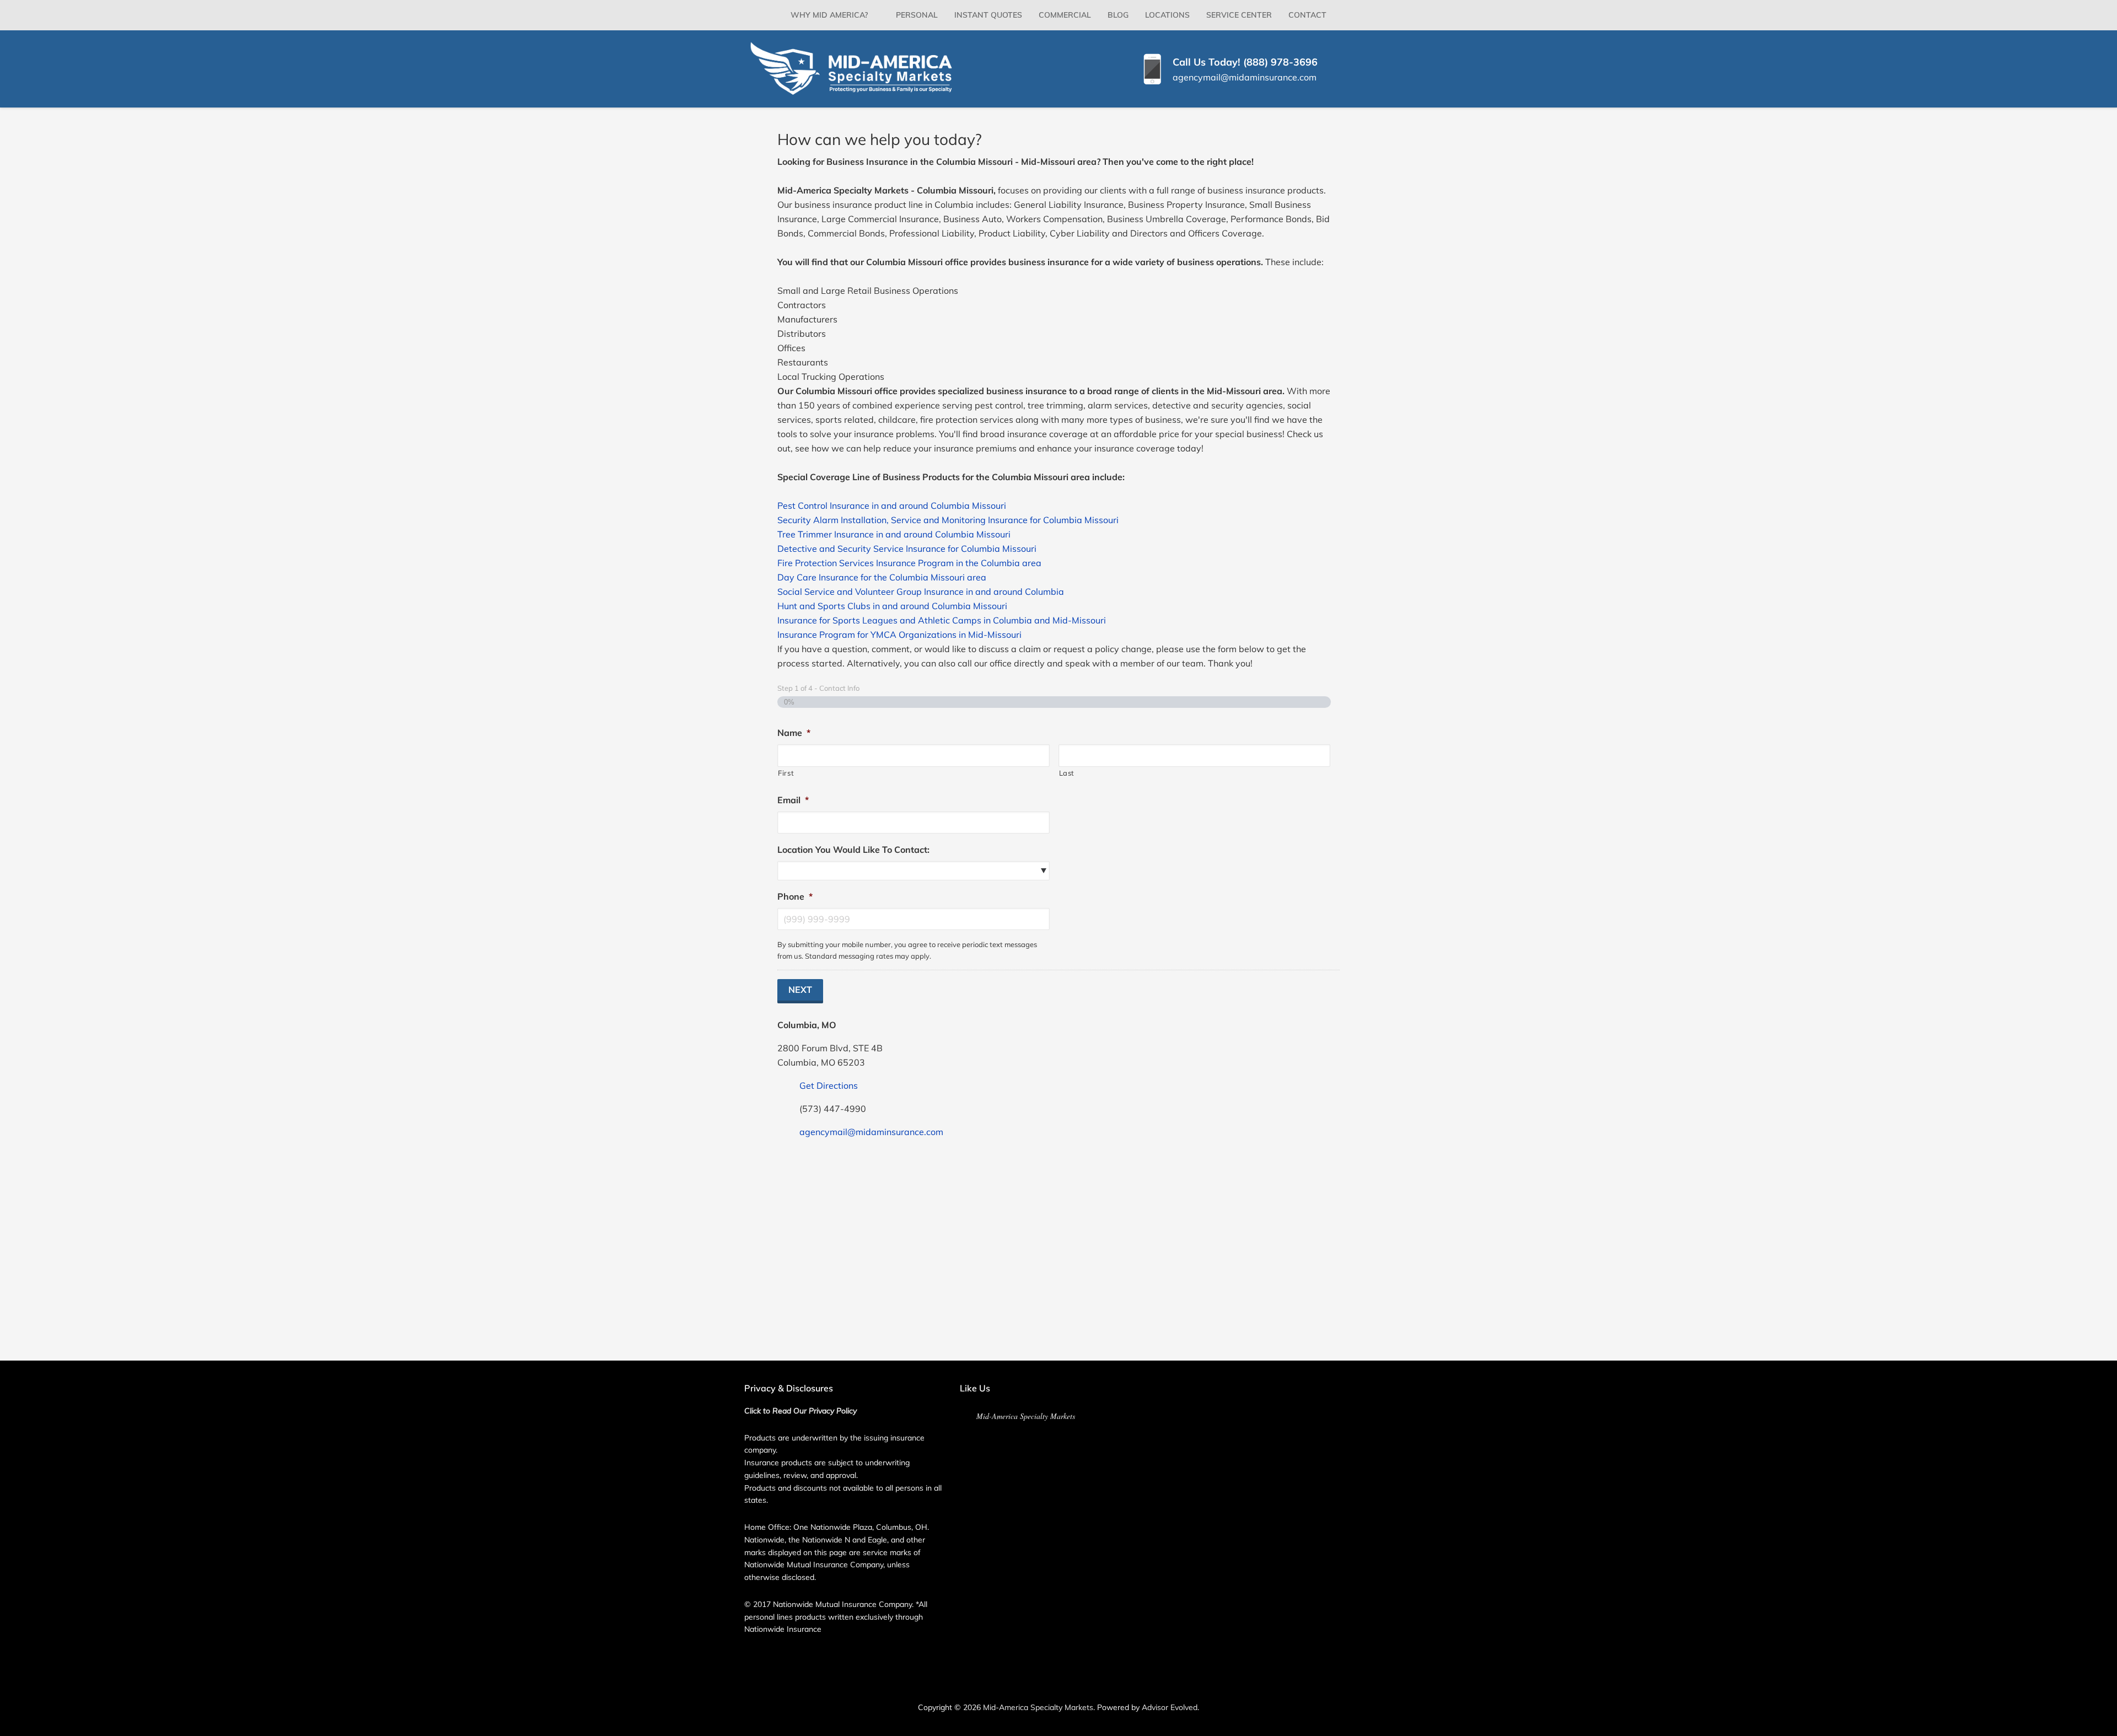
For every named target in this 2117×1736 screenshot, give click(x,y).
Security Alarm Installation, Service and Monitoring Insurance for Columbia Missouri (948, 520)
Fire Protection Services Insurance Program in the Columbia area (909, 563)
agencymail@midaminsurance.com (1245, 77)
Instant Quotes (988, 15)
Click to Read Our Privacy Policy (800, 1411)
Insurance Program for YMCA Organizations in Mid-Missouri (899, 635)
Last (1067, 773)
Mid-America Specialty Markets (1026, 1416)
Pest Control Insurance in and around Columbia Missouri (892, 506)
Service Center (1239, 15)
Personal (917, 15)
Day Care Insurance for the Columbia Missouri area (882, 577)
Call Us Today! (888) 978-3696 (1245, 62)
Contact (1307, 15)
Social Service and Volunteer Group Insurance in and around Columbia (921, 592)
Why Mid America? (829, 15)
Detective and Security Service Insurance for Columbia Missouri (907, 549)
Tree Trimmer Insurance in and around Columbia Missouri (894, 534)
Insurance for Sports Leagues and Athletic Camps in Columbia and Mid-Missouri (942, 620)
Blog (1118, 15)
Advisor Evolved (1170, 1707)
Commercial (1065, 15)
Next (800, 990)
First (786, 773)
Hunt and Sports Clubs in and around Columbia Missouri (892, 606)
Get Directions (829, 1085)
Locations (1167, 15)
